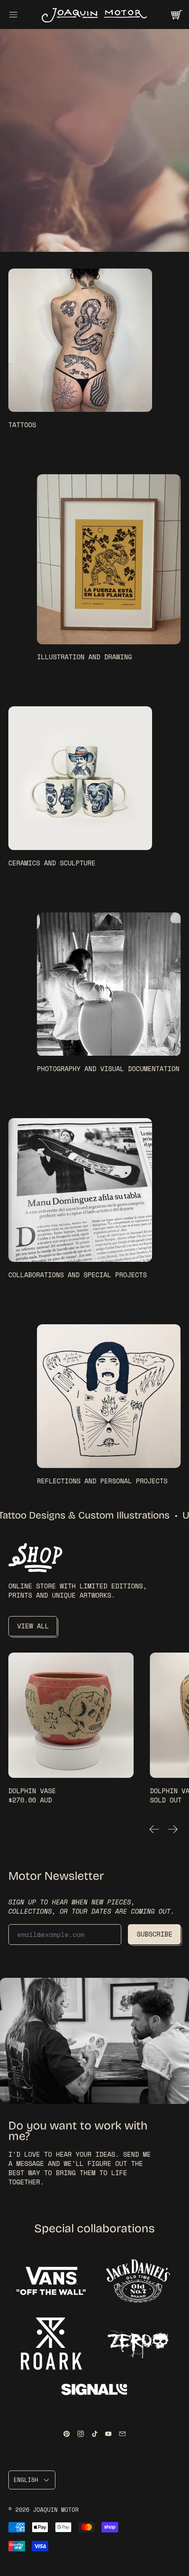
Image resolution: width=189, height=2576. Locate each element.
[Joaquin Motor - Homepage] (94, 15)
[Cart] (176, 15)
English (26, 2480)
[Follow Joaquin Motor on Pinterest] (67, 2434)
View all (33, 1626)
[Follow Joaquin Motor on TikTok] (95, 2434)
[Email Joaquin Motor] (122, 2434)
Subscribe (154, 1934)
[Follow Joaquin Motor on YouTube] (108, 2434)
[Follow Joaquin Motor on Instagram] (81, 2434)
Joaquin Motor (56, 2510)
